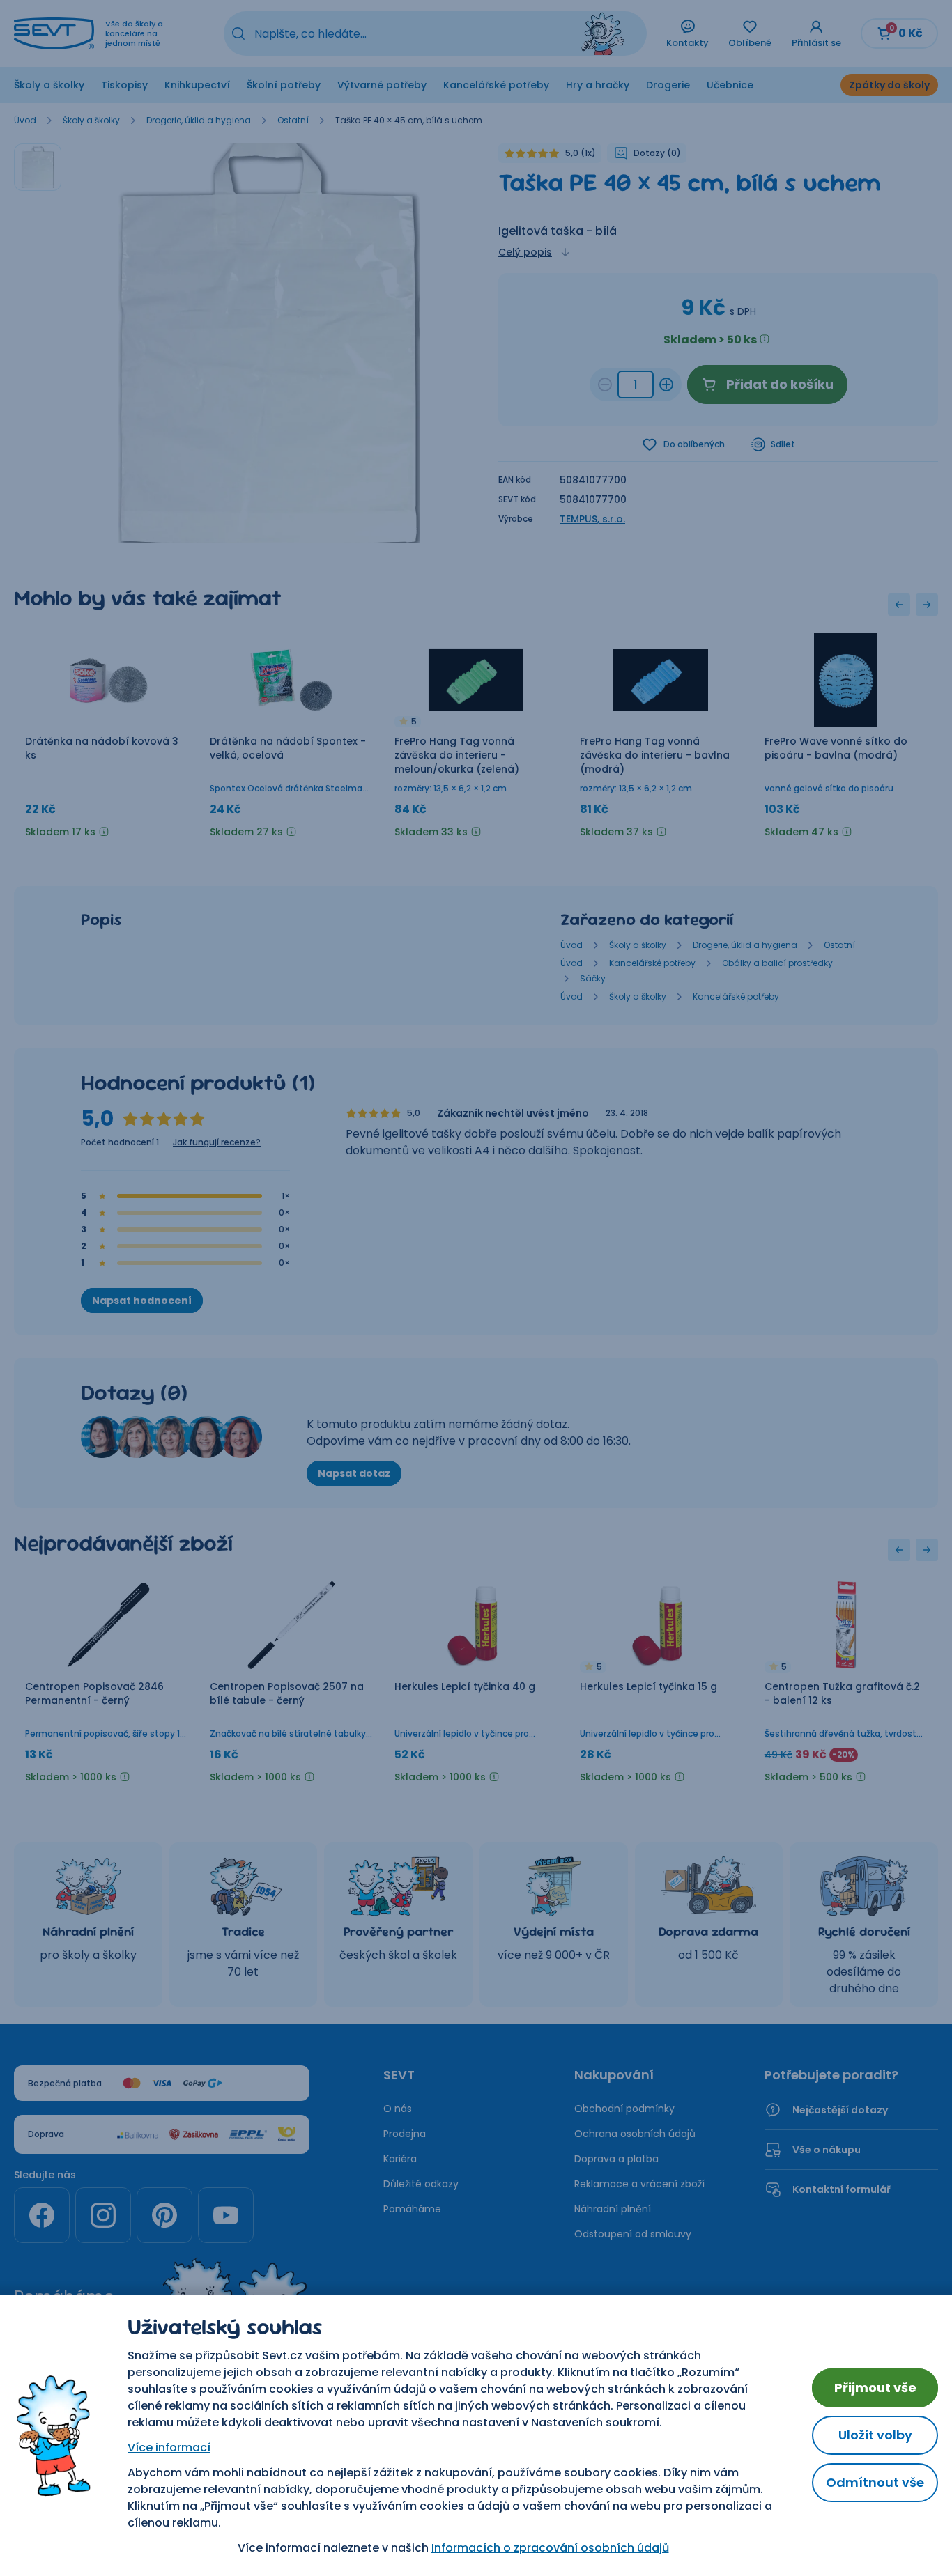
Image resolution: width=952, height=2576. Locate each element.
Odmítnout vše (875, 2482)
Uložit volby (875, 2435)
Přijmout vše (875, 2388)
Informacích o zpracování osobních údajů (550, 2548)
